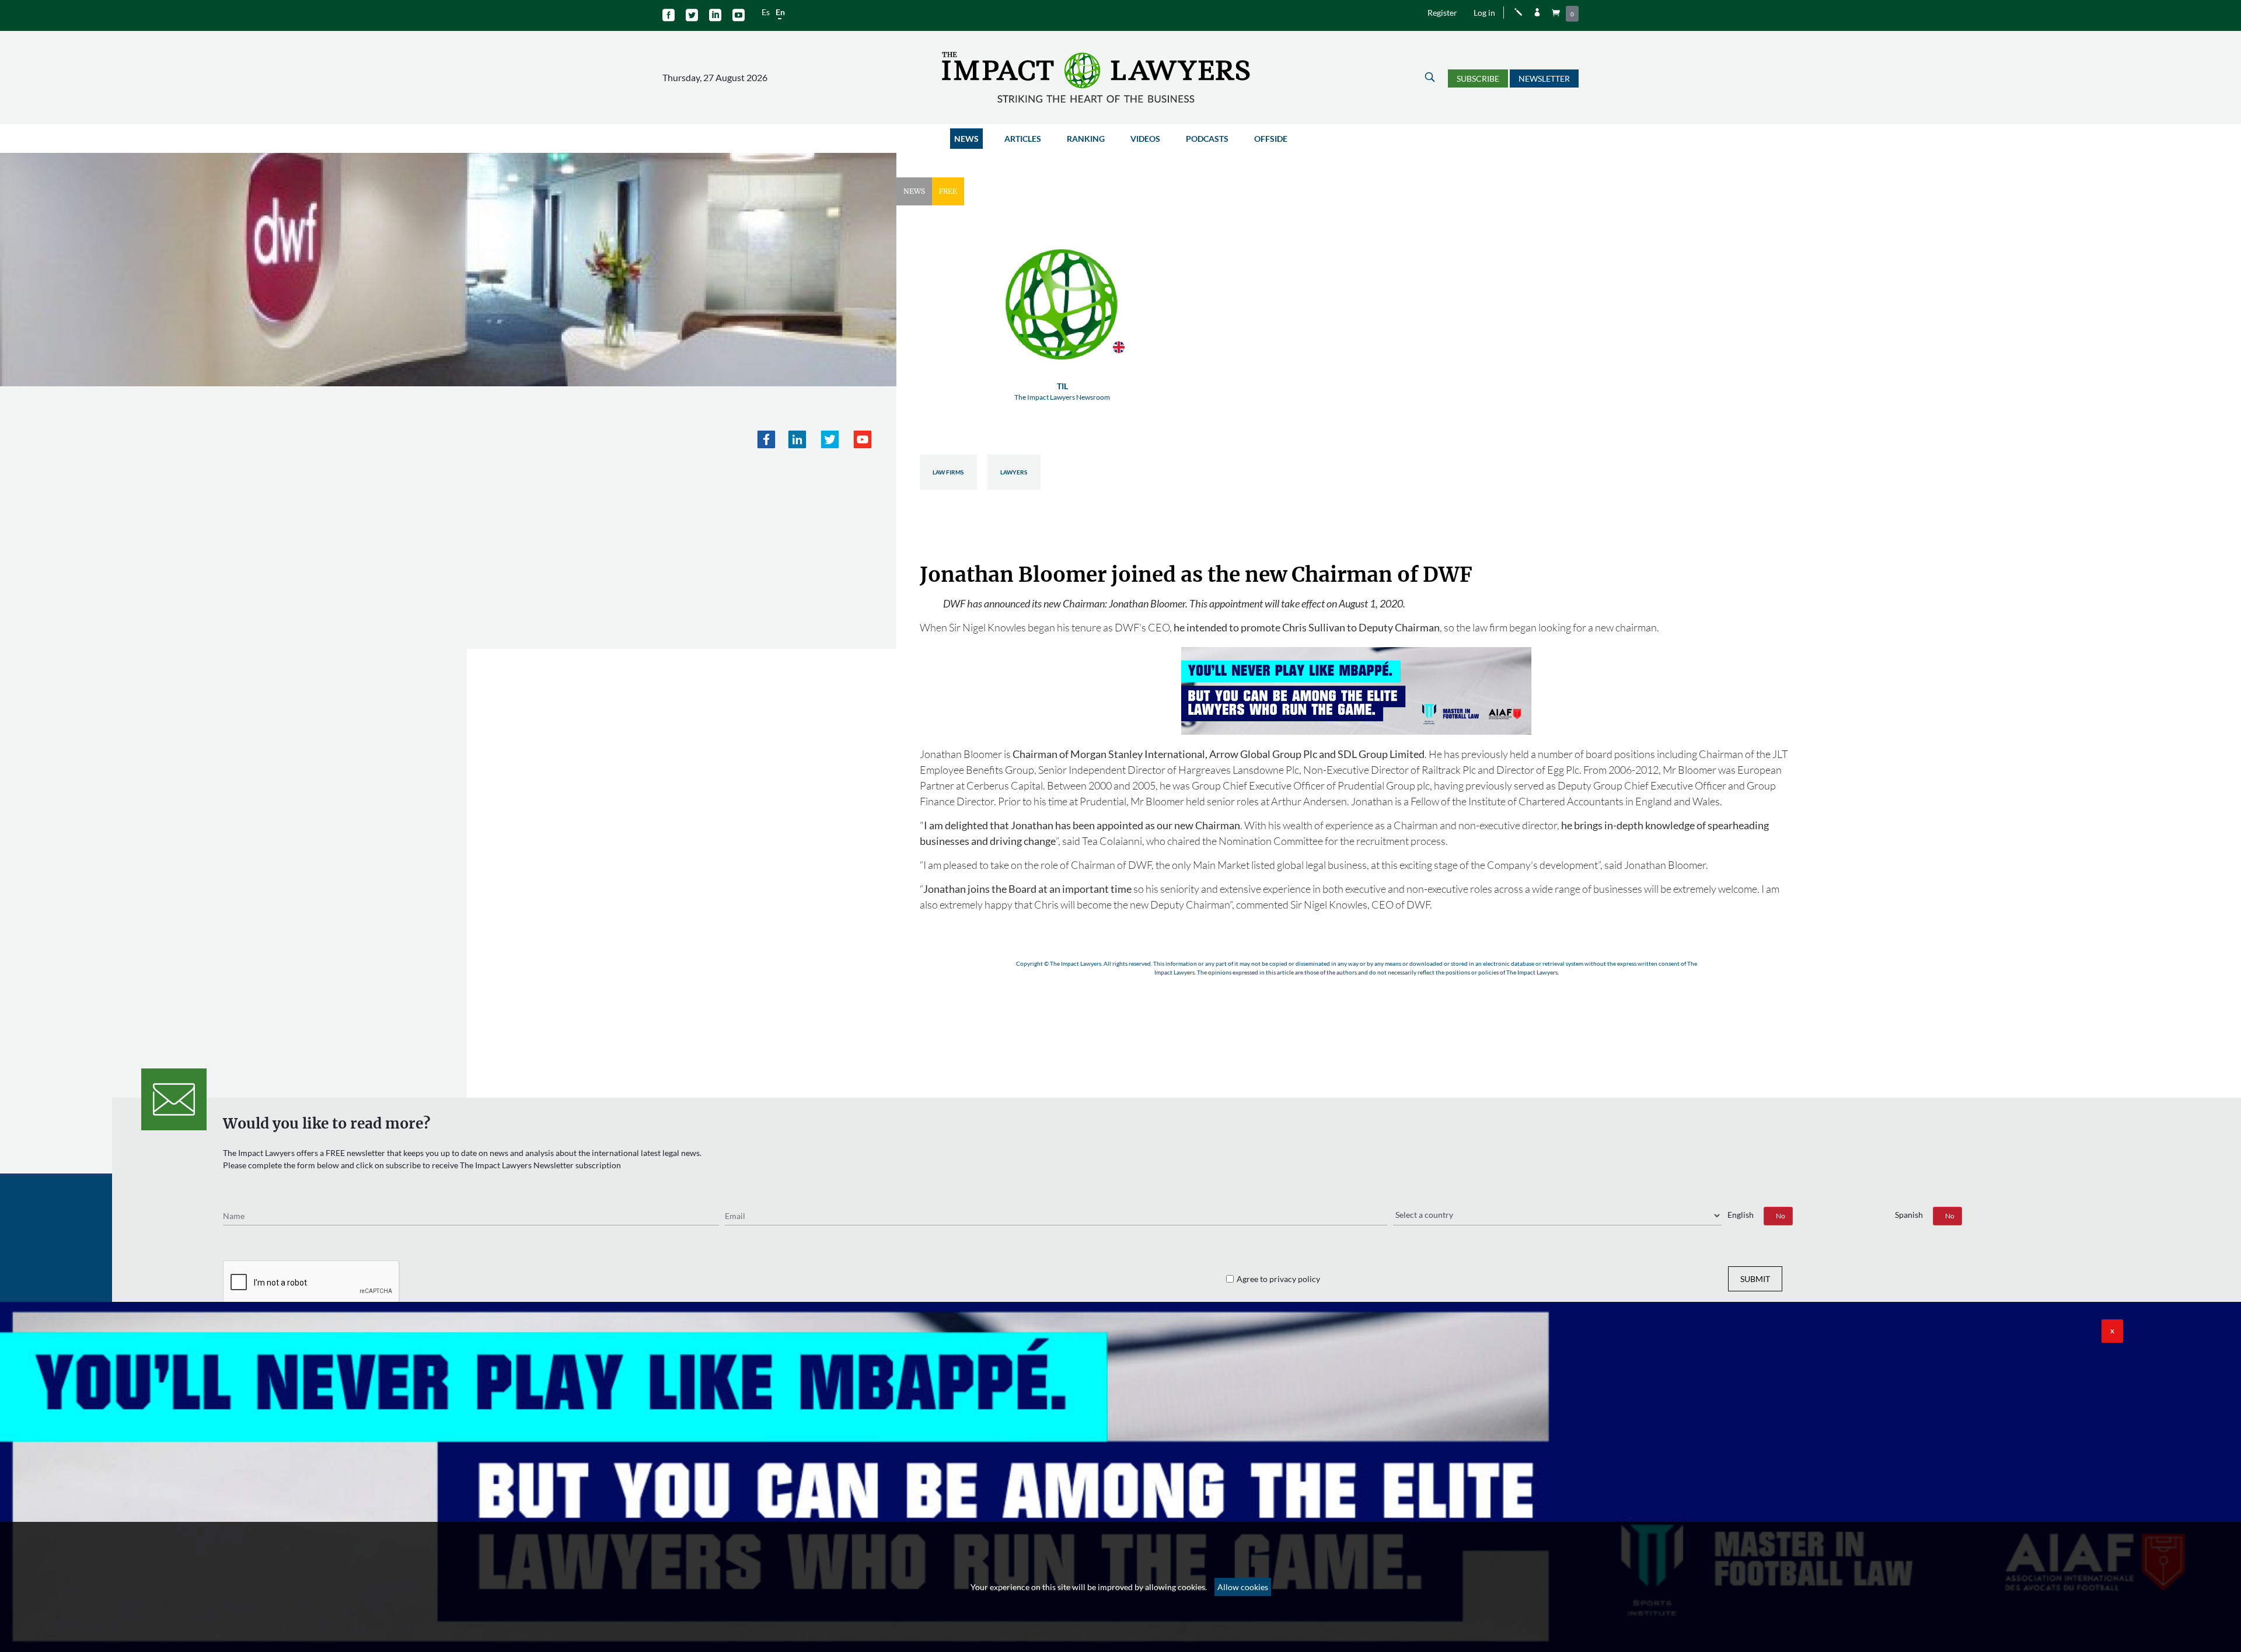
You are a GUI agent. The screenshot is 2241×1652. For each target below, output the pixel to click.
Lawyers (1014, 472)
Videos (1145, 139)
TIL (1062, 391)
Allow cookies (1243, 1587)
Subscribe (1478, 78)
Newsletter (1544, 78)
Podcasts (1207, 139)
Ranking (1086, 139)
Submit (1755, 1279)
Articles (1023, 139)
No (1781, 1216)
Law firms (948, 472)
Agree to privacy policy (1278, 1279)
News (966, 139)
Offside (1271, 139)
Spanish (1909, 1215)
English (1741, 1215)
